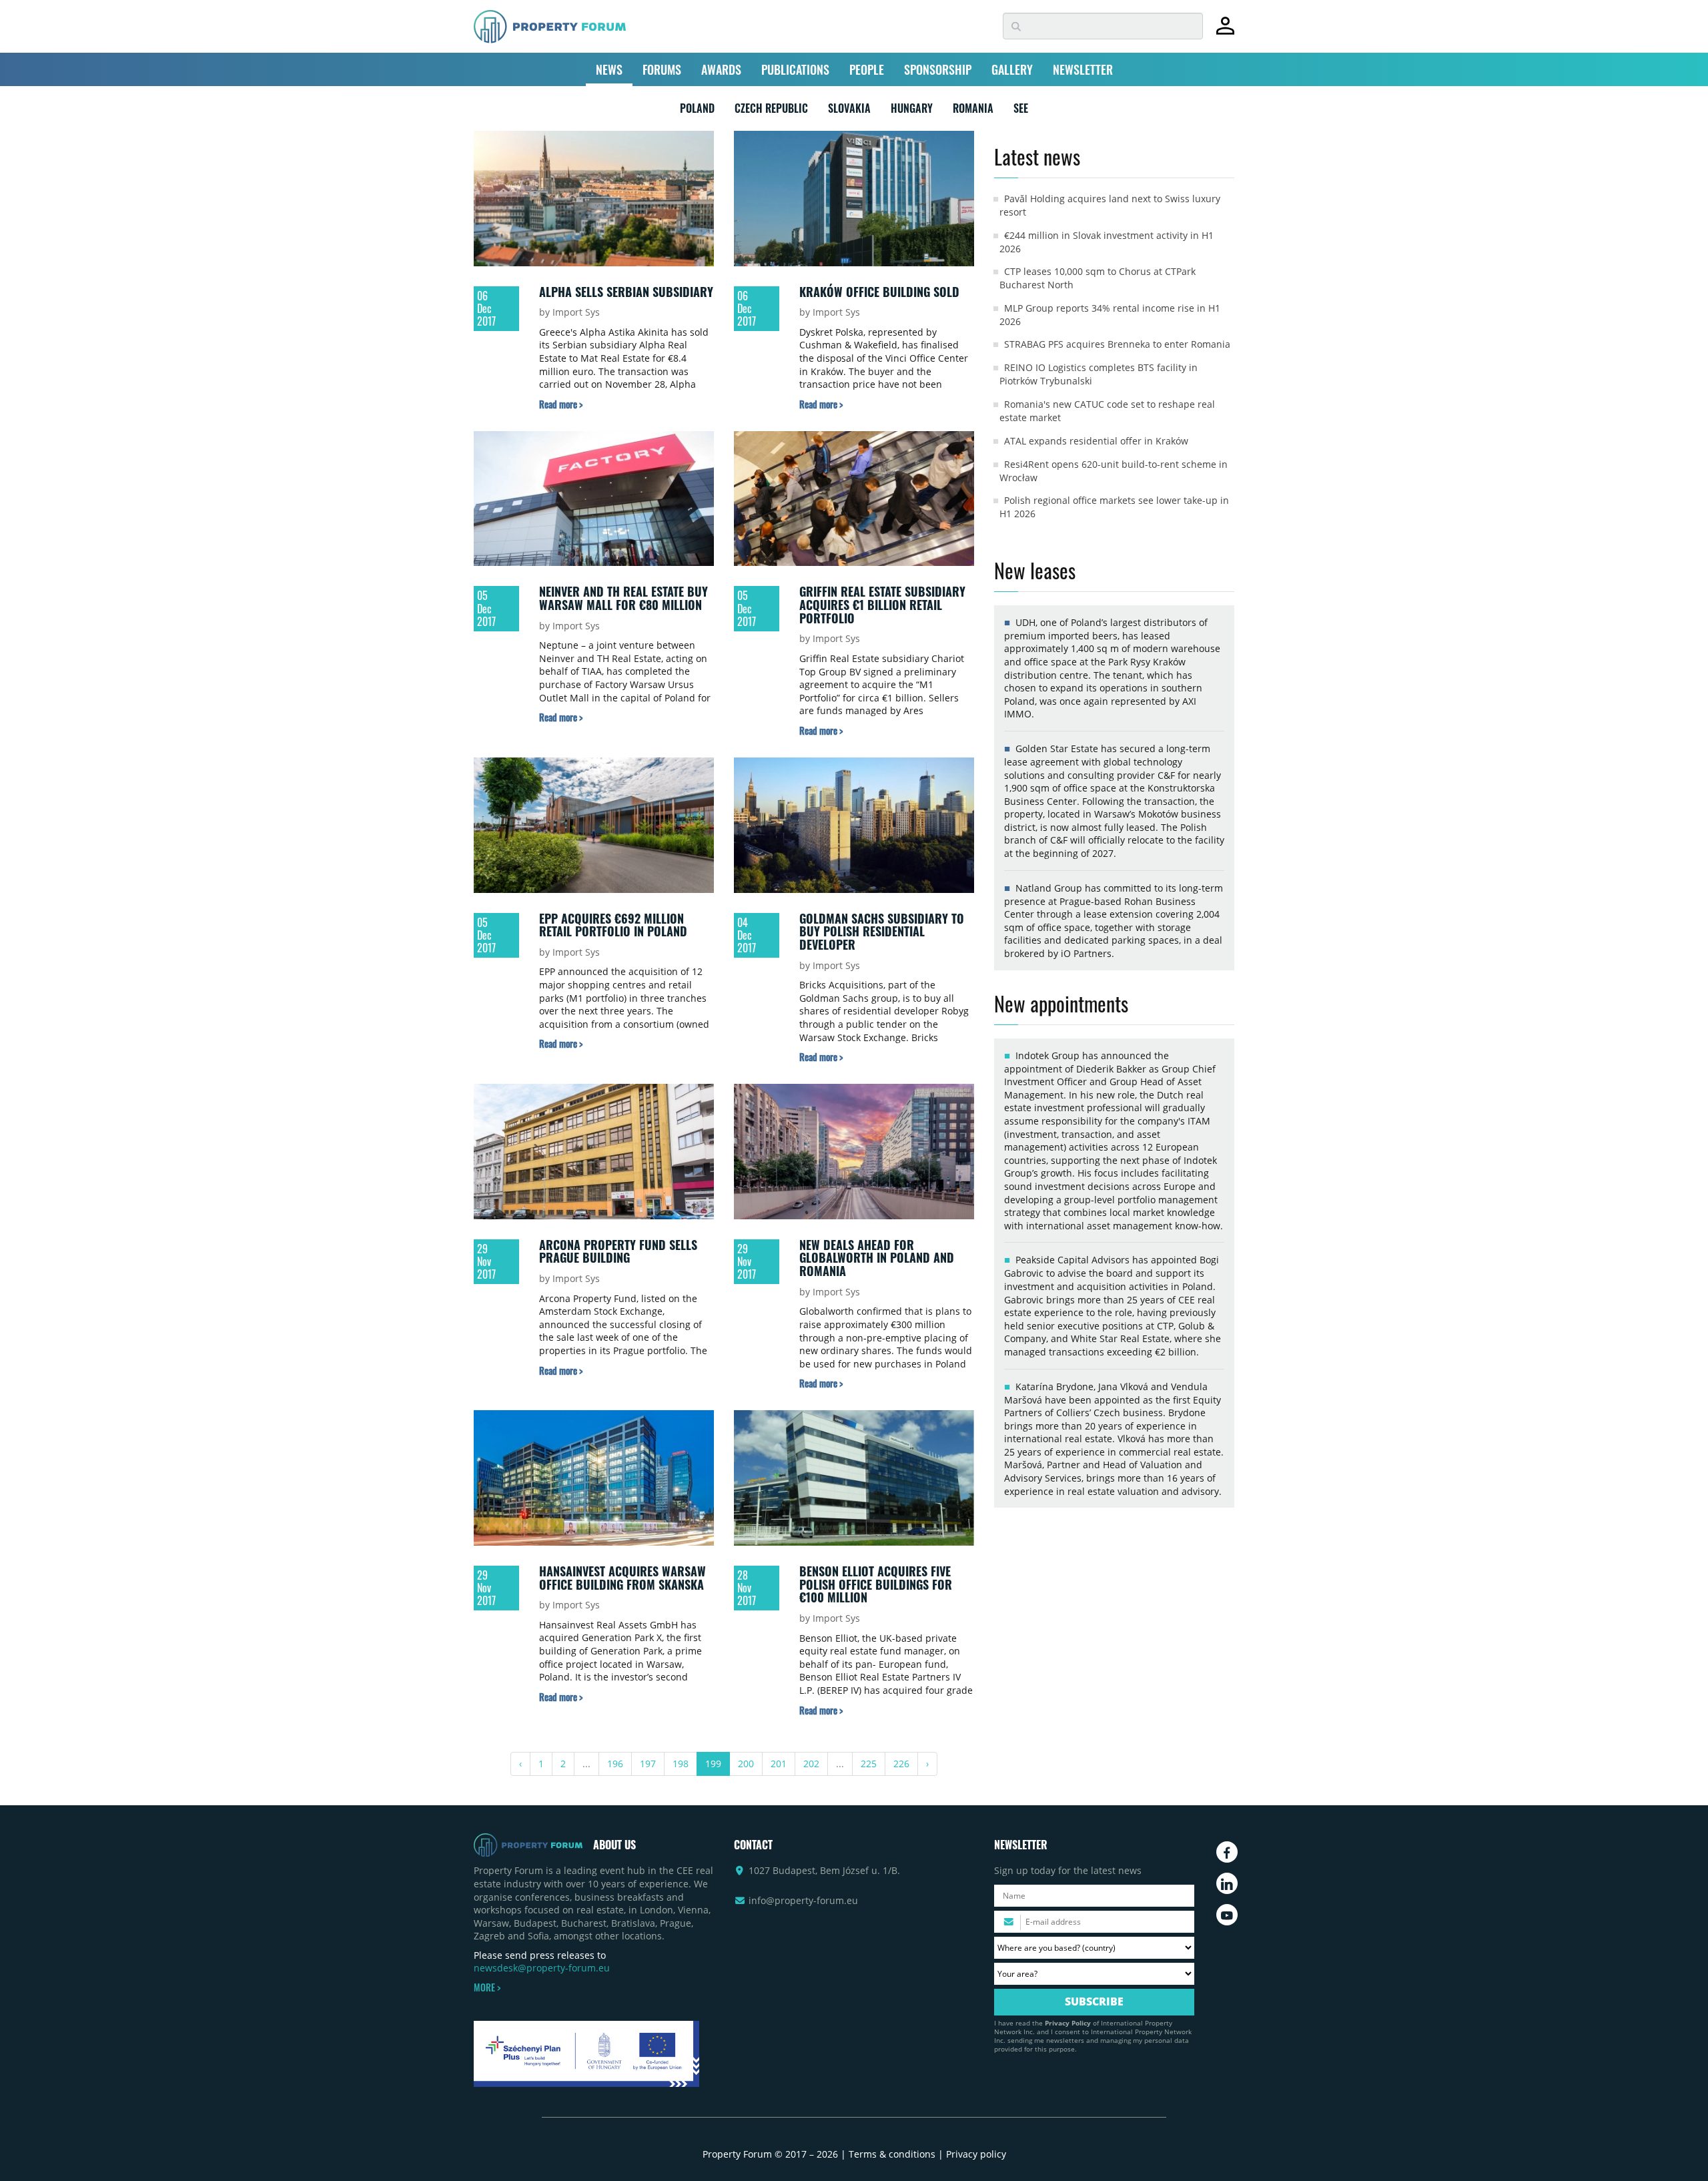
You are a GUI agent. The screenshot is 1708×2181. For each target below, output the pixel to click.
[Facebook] (1227, 1852)
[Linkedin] (1227, 1883)
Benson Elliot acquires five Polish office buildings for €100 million (876, 1584)
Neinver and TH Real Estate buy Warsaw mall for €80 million (623, 598)
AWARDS (721, 69)
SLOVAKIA (849, 111)
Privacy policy (976, 2154)
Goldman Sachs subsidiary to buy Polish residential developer (882, 931)
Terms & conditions (892, 2154)
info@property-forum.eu (803, 1900)
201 (779, 1764)
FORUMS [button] (662, 69)
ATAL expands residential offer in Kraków (1096, 441)
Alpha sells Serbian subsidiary (626, 292)
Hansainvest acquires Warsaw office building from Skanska (622, 1578)
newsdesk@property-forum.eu (542, 1968)
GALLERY (1012, 69)
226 (901, 1764)
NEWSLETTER (1083, 69)
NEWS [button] (609, 69)
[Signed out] (1225, 32)
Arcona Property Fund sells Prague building (618, 1251)
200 (746, 1764)
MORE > (487, 1987)
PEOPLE (867, 69)
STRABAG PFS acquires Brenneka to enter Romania (1117, 344)
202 (811, 1764)
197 (648, 1764)
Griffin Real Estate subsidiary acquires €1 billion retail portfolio (882, 604)
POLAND (697, 111)
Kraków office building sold (879, 292)
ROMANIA (973, 111)
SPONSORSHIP (938, 69)
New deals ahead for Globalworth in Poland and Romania (877, 1258)
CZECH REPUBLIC (771, 111)
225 (869, 1764)
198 (681, 1764)
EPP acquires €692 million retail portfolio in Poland (613, 925)
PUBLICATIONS (795, 69)
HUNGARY (912, 111)
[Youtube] (1227, 1915)
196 (615, 1764)
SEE (1021, 111)
